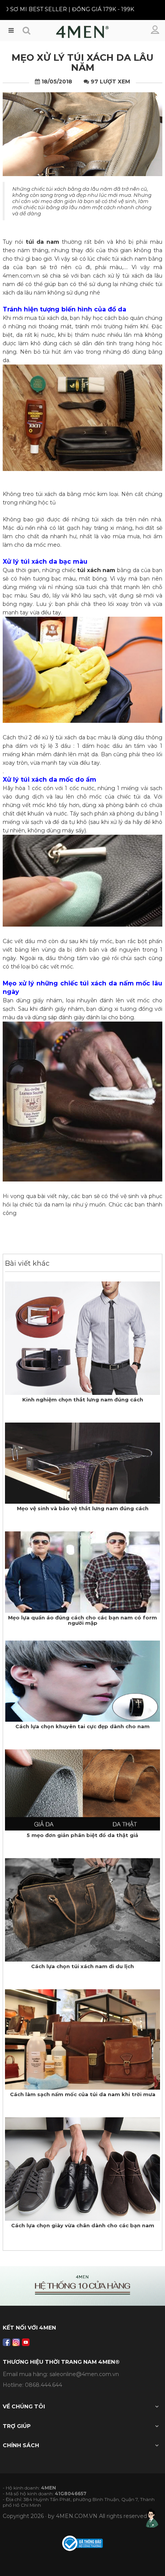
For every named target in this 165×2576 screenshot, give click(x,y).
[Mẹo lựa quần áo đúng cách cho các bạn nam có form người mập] (82, 1572)
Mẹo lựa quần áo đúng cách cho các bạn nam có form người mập (82, 1620)
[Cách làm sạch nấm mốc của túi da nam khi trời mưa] (82, 2039)
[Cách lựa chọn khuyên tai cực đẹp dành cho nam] (82, 1681)
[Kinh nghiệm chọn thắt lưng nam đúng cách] (82, 1338)
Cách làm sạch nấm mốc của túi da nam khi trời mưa (83, 2094)
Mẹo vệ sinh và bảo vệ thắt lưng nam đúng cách (83, 1508)
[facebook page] (7, 2342)
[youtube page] (26, 2342)
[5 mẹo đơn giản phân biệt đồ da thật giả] (82, 1789)
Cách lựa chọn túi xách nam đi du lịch (82, 1966)
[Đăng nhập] (156, 30)
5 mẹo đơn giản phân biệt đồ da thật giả (82, 1835)
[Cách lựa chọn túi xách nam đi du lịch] (82, 1909)
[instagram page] (16, 2342)
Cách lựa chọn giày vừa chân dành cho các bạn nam (83, 2225)
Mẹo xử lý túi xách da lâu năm (82, 62)
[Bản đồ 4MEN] (82, 2286)
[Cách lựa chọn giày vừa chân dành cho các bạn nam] (82, 2168)
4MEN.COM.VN (77, 2516)
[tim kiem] (26, 31)
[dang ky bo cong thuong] (82, 2543)
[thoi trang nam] (82, 34)
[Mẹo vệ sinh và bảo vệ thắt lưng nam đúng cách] (82, 1463)
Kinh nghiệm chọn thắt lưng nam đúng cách (83, 1399)
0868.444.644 (44, 2385)
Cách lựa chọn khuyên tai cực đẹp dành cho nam (82, 1726)
